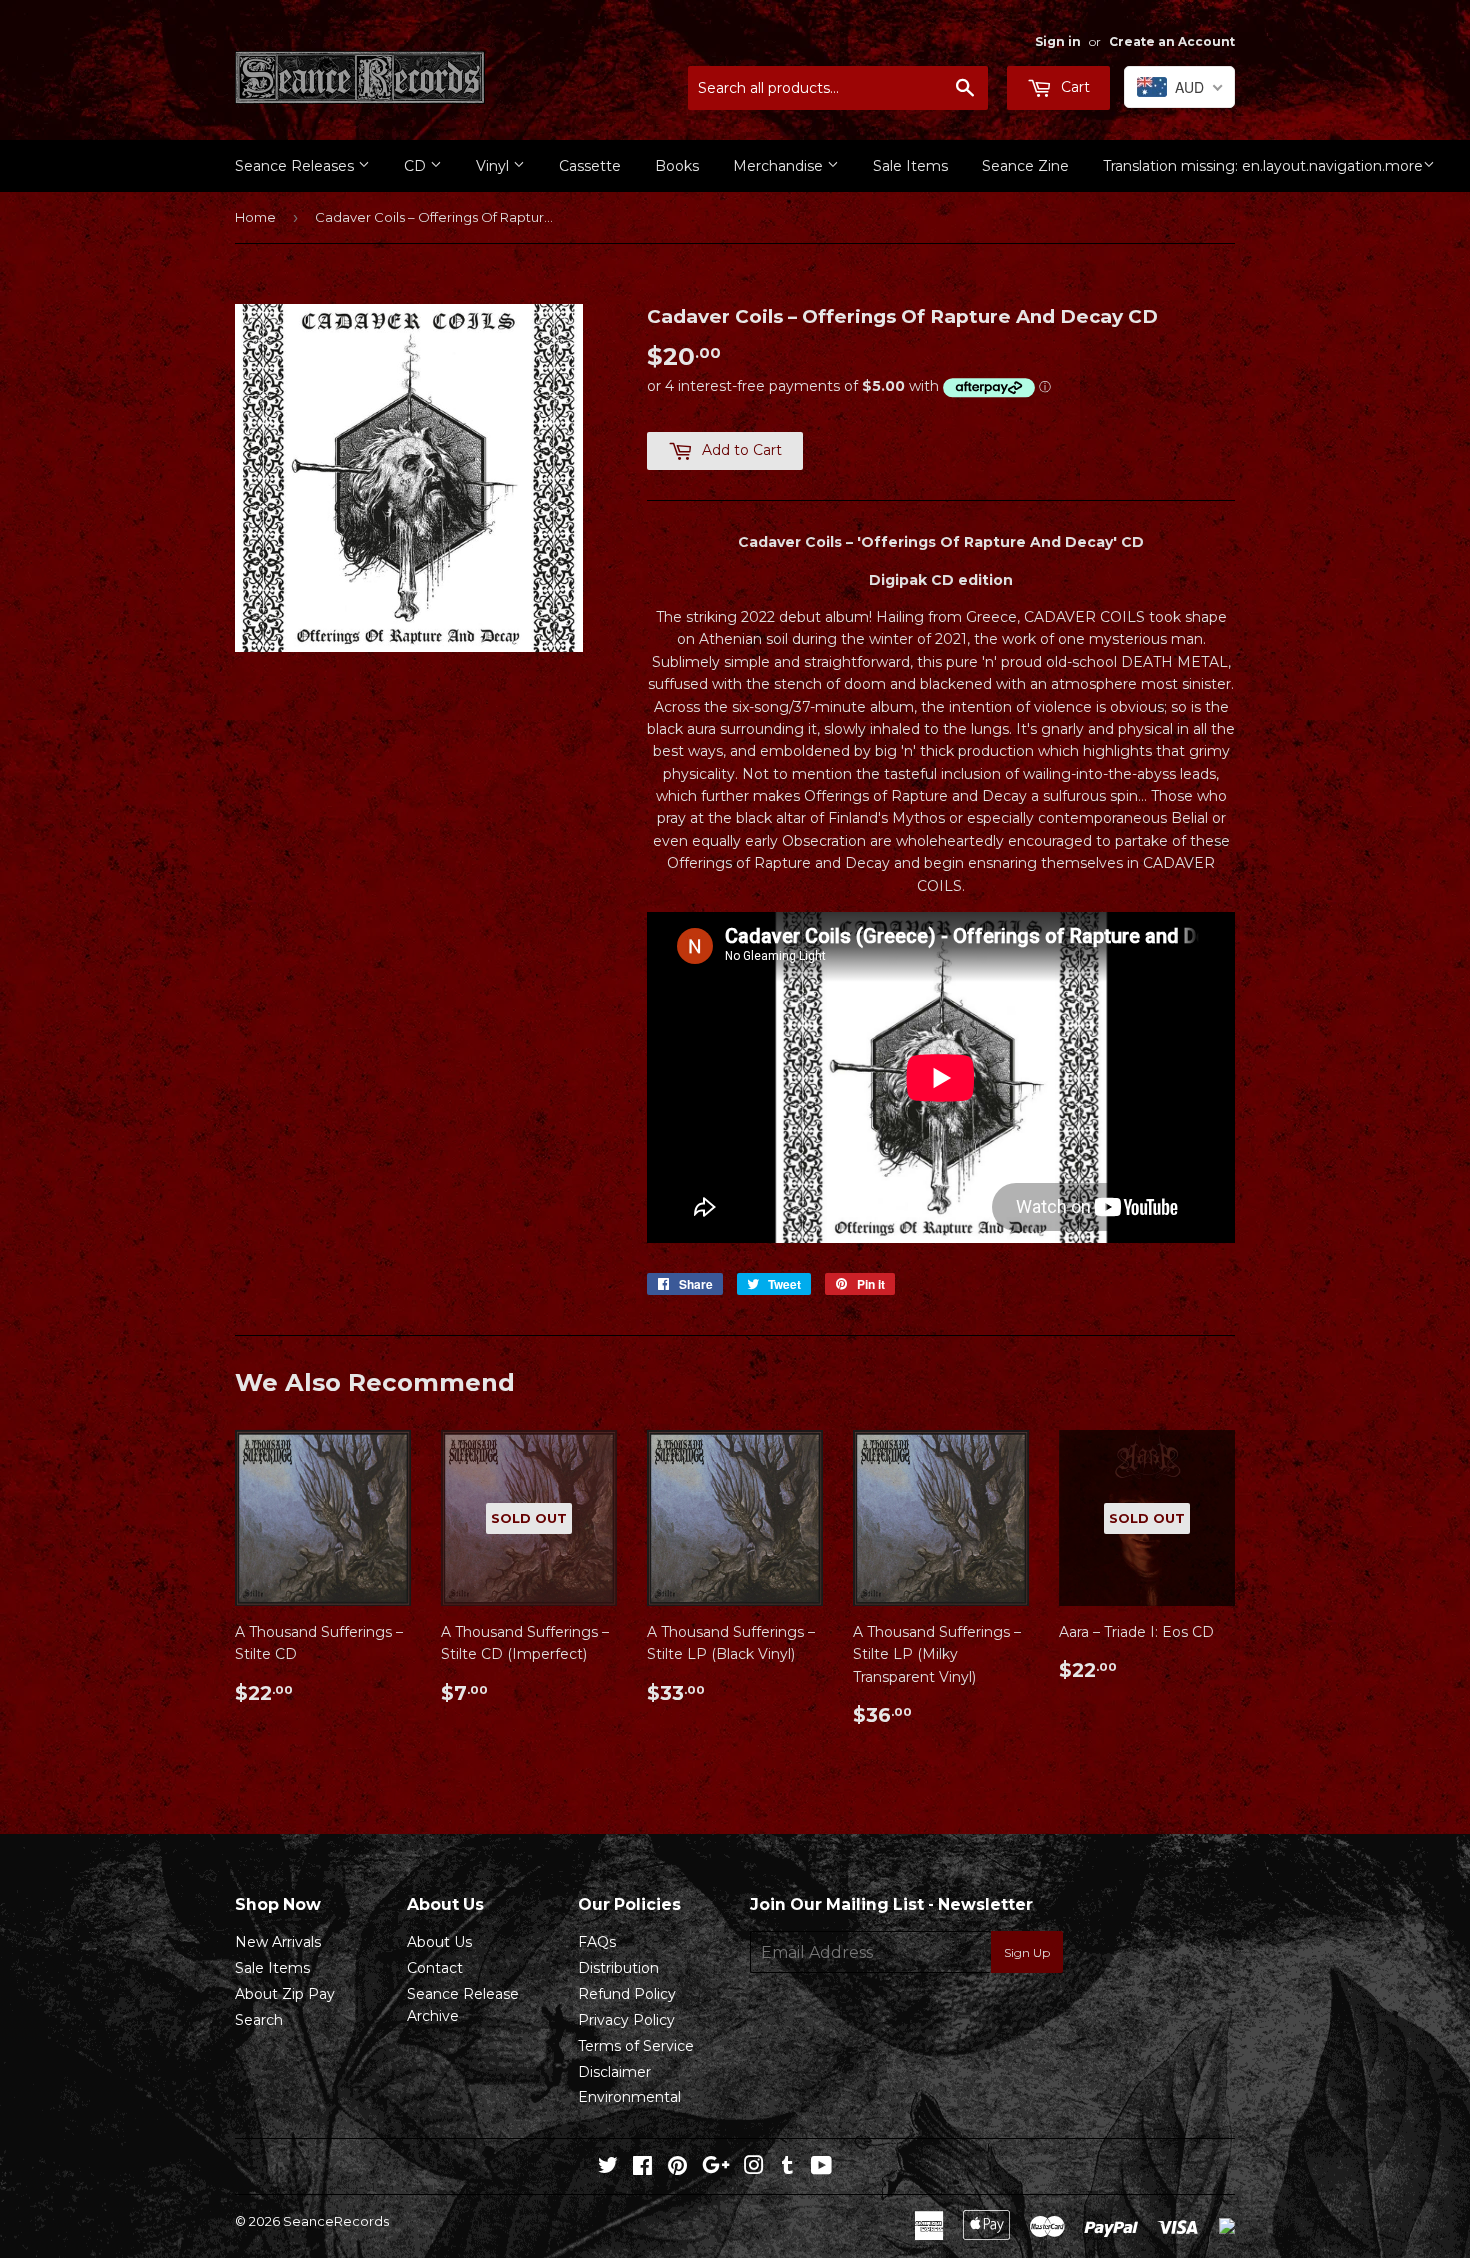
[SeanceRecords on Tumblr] (787, 2168)
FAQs (597, 1942)
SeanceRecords (336, 2221)
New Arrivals (278, 1942)
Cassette (590, 166)
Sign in (1058, 41)
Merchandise (780, 166)
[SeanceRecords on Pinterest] (677, 2168)
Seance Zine (1025, 166)
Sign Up (1027, 1952)
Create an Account (1172, 41)
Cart (1073, 87)
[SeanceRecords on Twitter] (608, 2168)
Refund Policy (627, 1994)
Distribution (618, 1968)
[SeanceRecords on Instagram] (754, 2168)
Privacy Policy (626, 2020)
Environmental (629, 2097)
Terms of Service (636, 2046)
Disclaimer (614, 2072)
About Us (439, 1942)
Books (677, 166)
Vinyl (494, 166)
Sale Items (910, 166)
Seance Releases (296, 166)
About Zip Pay (285, 1994)
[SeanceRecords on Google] (716, 2168)
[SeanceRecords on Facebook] (642, 2168)
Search (259, 2020)
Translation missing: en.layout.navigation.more (1263, 166)
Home (255, 217)
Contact (435, 1968)
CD (417, 166)
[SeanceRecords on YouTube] (821, 2168)
